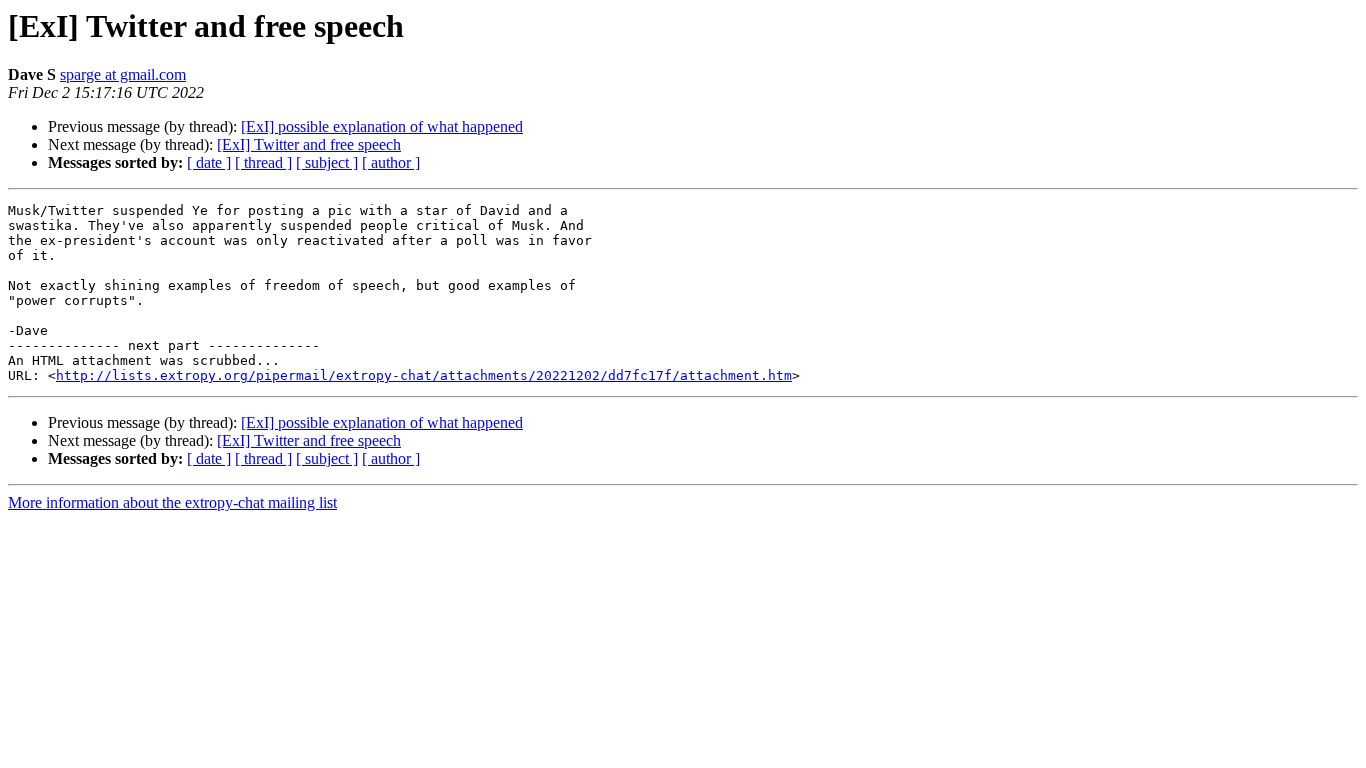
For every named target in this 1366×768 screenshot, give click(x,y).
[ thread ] (263, 162)
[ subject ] (327, 162)
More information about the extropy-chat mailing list (172, 502)
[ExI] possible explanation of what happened (382, 126)
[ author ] (391, 162)
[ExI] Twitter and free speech (309, 144)
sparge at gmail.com (123, 74)
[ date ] (209, 162)
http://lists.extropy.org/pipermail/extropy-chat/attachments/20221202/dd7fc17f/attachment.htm (424, 375)
